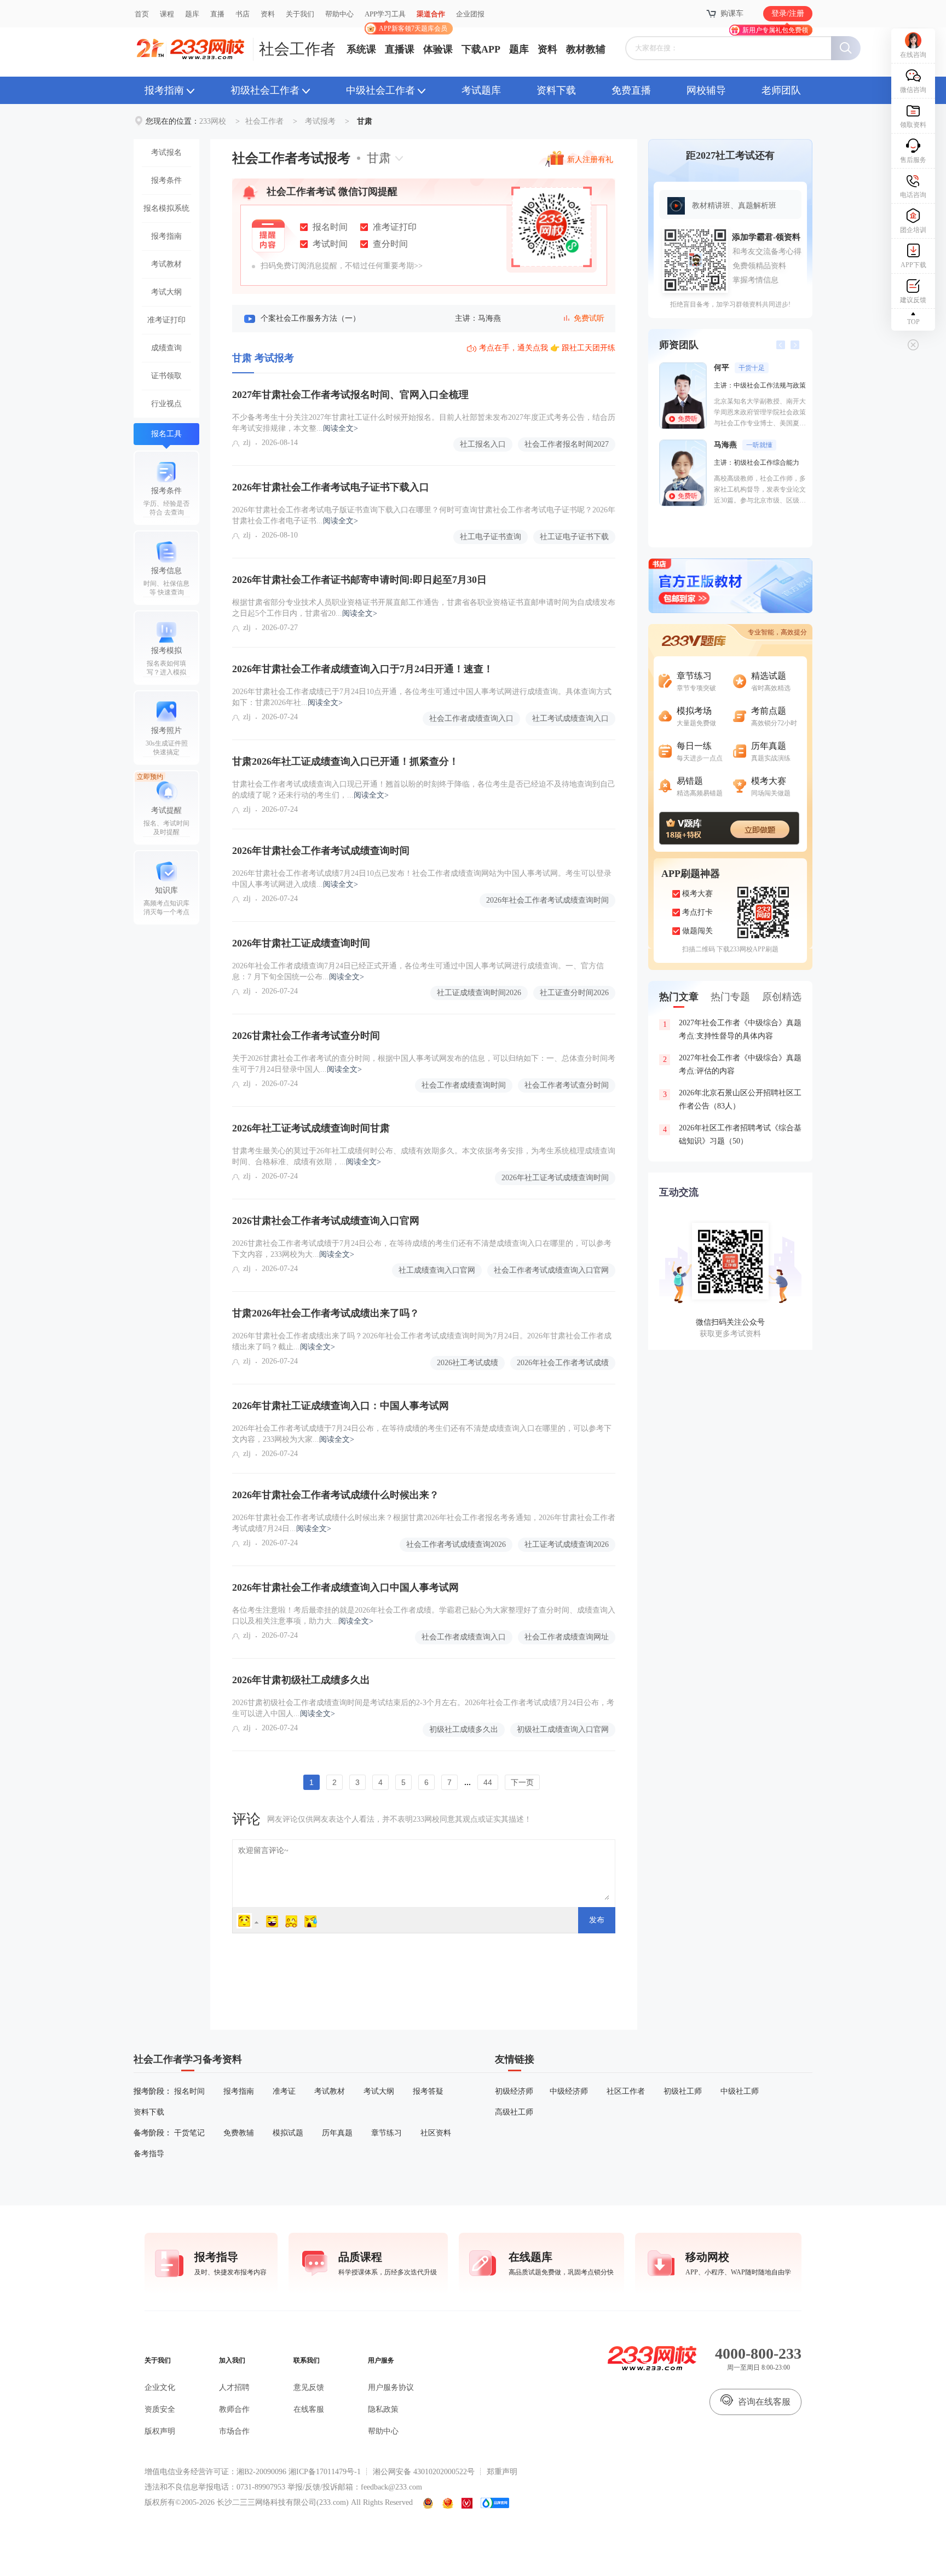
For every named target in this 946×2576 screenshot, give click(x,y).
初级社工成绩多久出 (464, 1729)
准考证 (284, 2091)
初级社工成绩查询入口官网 (563, 1729)
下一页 (522, 1782)
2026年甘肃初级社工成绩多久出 (301, 1680)
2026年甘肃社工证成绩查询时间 (301, 943)
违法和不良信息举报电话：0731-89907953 (215, 2487)
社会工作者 (297, 49)
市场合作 (234, 2431)
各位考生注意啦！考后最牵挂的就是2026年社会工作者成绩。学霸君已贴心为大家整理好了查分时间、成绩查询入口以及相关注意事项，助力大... (424, 1616)
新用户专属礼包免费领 (775, 30)
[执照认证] (448, 2503)
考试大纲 (166, 292)
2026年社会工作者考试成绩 (563, 1363)
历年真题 (337, 2133)
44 (488, 1782)
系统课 (361, 49)
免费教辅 (239, 2133)
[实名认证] (467, 2503)
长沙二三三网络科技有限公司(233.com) (283, 2502)
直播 (217, 14)
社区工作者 (626, 2091)
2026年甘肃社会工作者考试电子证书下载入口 (331, 487)
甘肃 (379, 158)
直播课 (400, 49)
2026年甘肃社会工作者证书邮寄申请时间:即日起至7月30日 (359, 580)
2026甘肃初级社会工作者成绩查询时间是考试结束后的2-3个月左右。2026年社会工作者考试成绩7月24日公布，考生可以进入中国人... (423, 1708)
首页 (142, 14)
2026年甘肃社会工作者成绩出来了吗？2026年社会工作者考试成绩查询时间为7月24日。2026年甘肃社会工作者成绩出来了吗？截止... (422, 1341)
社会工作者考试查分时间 (567, 1085)
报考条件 (166, 180)
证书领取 (166, 376)
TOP (913, 322)
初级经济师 (514, 2091)
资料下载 (556, 90)
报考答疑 (428, 2091)
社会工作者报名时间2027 (567, 444)
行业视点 (166, 404)
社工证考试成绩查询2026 (567, 1544)
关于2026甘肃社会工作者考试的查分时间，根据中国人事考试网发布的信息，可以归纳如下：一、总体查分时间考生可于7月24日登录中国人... (424, 1064)
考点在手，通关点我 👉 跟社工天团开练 (547, 348)
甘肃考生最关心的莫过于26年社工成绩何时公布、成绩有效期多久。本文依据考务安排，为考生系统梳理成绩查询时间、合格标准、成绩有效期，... (424, 1156)
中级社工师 (740, 2091)
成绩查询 (166, 348)
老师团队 (781, 90)
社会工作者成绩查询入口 (471, 718)
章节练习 (387, 2133)
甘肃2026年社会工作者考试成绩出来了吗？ (326, 1313)
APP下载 (913, 265)
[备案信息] (429, 2503)
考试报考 (320, 121)
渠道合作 (431, 14)
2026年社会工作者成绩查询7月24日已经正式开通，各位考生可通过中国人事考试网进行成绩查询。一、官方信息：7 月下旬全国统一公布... (418, 971)
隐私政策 (383, 2409)
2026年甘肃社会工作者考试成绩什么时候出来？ (336, 1495)
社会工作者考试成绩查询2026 (456, 1544)
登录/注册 (788, 13)
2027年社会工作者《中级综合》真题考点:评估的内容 (732, 1064)
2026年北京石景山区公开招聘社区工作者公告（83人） (732, 1099)
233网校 (213, 121)
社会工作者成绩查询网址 (567, 1637)
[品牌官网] (495, 2503)
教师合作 (234, 2409)
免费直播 (631, 90)
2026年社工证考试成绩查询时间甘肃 (311, 1128)
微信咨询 (913, 90)
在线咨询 (913, 55)
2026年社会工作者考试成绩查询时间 (547, 900)
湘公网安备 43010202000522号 (424, 2472)
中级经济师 (569, 2091)
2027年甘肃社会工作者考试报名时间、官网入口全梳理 (350, 395)
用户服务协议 (391, 2387)
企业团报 (470, 14)
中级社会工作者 (380, 90)
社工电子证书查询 (491, 537)
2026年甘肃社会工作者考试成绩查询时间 (321, 851)
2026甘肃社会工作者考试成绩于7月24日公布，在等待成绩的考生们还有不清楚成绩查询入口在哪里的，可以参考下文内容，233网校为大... (422, 1249)
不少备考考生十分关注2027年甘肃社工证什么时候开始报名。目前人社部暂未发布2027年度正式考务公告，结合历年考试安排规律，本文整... (424, 423)
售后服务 (913, 160)
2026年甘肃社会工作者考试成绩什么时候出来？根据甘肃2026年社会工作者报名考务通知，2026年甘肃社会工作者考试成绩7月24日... (424, 1523)
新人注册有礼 (590, 160)
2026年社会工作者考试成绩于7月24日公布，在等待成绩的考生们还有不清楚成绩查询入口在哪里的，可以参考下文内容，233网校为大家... (422, 1434)
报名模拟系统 (166, 208)
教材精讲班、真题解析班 (734, 206)
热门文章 (679, 997)
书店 (243, 14)
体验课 (438, 49)
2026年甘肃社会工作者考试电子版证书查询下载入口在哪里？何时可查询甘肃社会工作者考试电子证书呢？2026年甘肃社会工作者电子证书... (424, 515)
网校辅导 (706, 90)
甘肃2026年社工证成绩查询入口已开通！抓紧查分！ (345, 761)
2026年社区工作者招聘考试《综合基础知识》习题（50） (732, 1134)
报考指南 (164, 90)
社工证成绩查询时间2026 (479, 993)
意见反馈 (309, 2387)
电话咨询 (913, 195)
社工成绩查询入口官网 (437, 1270)
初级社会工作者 (265, 90)
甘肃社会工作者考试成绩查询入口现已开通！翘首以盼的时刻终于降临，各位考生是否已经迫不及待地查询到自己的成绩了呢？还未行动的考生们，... (424, 790)
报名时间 (189, 2091)
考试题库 (481, 90)
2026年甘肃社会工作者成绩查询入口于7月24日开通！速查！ (363, 669)
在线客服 (309, 2409)
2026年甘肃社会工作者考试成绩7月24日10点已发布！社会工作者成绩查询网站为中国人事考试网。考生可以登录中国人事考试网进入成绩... (422, 879)
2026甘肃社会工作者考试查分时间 (306, 1036)
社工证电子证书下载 (574, 537)
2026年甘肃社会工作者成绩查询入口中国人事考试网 (345, 1587)
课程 (167, 14)
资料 (268, 14)
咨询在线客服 (764, 2402)
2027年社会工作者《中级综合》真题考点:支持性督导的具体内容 (732, 1029)
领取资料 (913, 125)
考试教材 (166, 264)
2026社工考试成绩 (468, 1363)
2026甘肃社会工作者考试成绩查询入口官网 (326, 1221)
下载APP (481, 49)
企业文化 (160, 2387)
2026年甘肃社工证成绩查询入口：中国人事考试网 (341, 1406)
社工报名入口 (483, 444)
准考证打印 (166, 320)
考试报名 (166, 152)
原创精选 (782, 997)
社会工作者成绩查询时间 (464, 1085)
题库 (192, 14)
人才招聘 (234, 2387)
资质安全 (160, 2409)
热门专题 (730, 997)
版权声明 (160, 2431)
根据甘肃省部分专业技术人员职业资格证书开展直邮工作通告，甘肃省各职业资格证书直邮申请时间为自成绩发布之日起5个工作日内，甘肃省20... (424, 608)
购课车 (732, 13)
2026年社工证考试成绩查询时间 (555, 1178)
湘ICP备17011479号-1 (325, 2472)
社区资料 (436, 2133)
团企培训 (913, 230)
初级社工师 (683, 2091)
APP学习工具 (390, 19)
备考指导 (149, 2154)
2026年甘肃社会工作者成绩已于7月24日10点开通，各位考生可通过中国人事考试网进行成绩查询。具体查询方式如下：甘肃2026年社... (422, 697)
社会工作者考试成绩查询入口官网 (551, 1270)
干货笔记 (189, 2133)
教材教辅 (586, 49)
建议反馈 (913, 300)
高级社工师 (514, 2112)
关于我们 (300, 14)
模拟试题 (288, 2133)
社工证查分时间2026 (574, 993)
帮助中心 (339, 14)
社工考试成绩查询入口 (570, 718)
